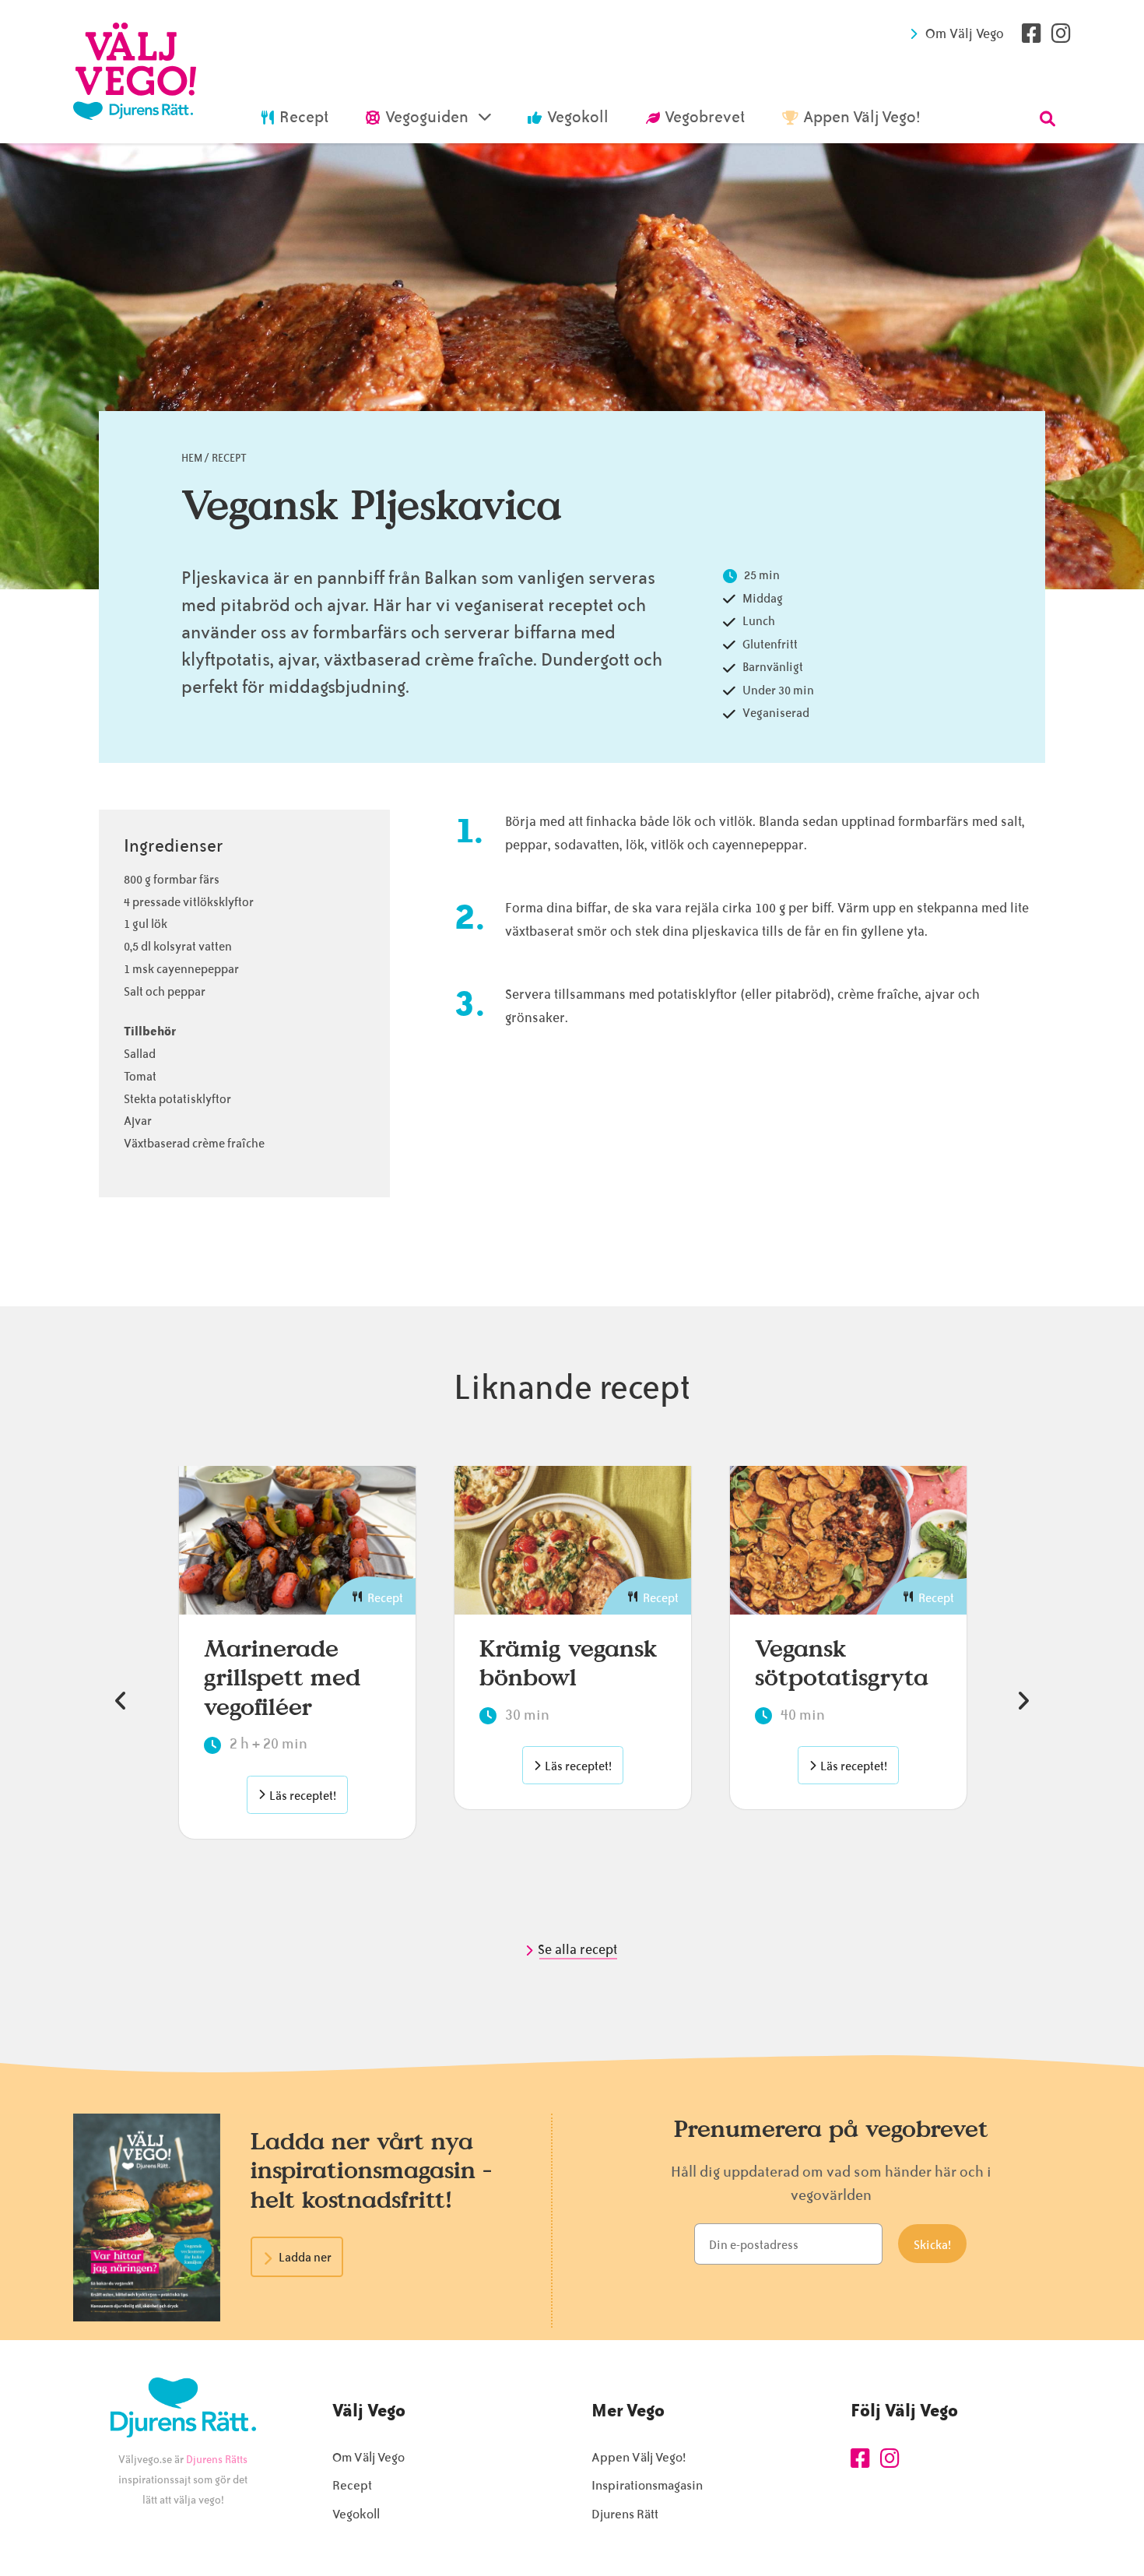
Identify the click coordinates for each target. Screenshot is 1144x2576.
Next (1023, 1701)
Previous (121, 1701)
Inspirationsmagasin (647, 2485)
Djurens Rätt (625, 2514)
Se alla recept (579, 1949)
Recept (229, 458)
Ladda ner (305, 2258)
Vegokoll (356, 2514)
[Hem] (135, 72)
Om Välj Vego (965, 33)
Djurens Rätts (217, 2460)
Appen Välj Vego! (639, 2457)
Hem (192, 458)
